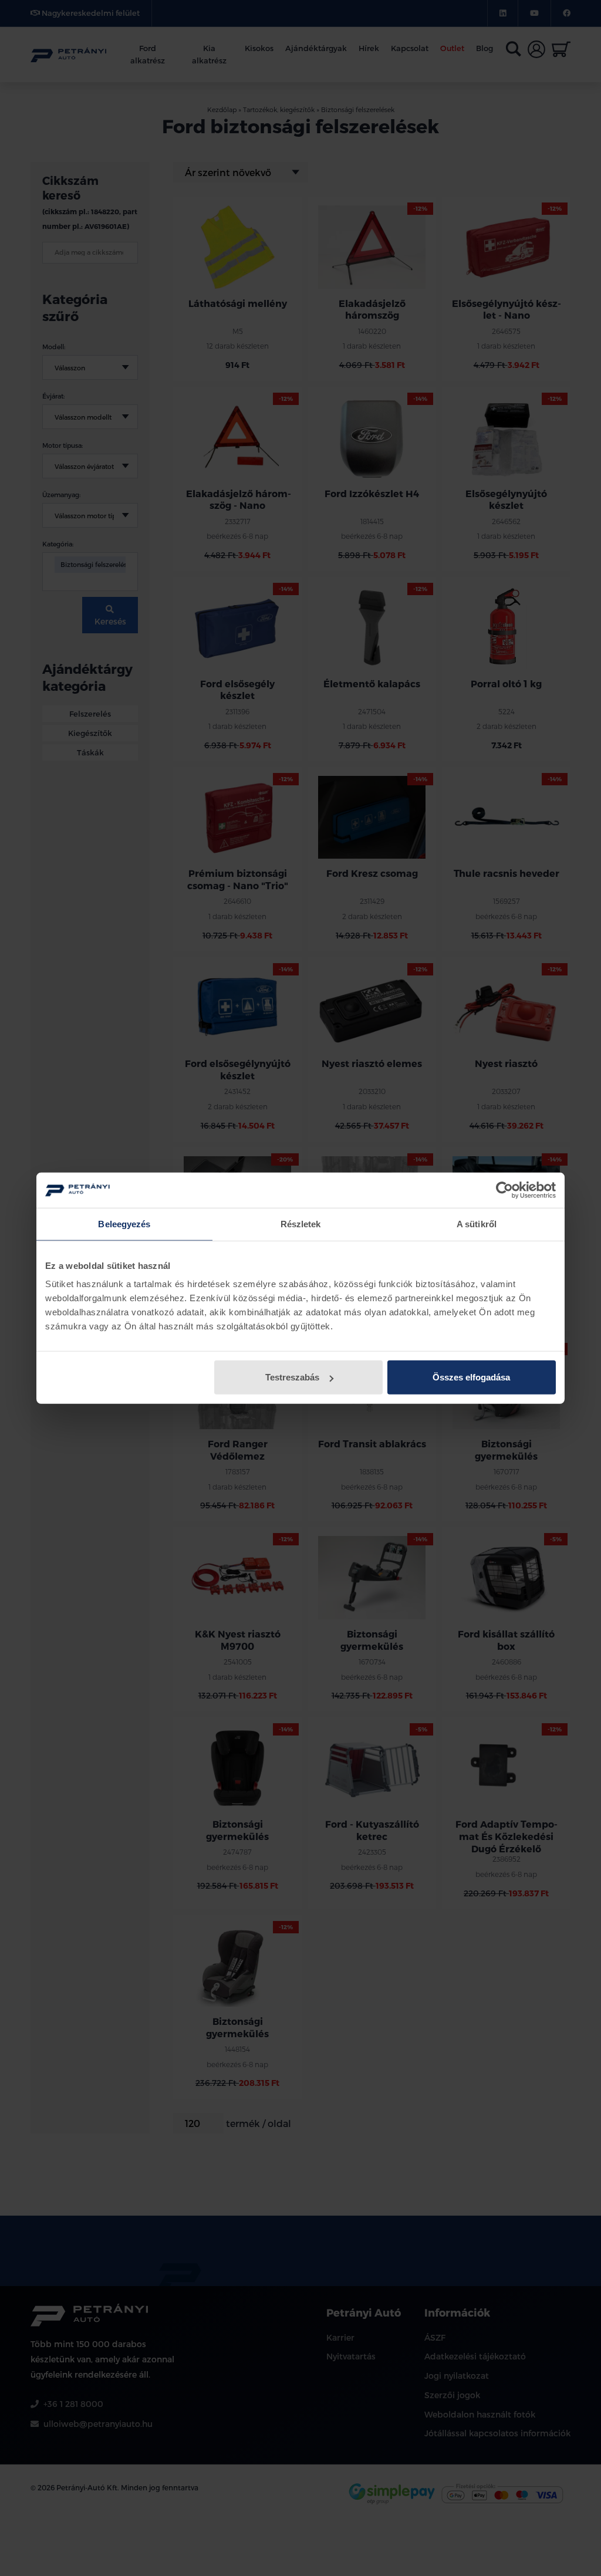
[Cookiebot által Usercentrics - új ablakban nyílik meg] (504, 1190)
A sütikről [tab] (477, 1223)
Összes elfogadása (471, 1377)
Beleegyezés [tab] (124, 1223)
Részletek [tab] (301, 1223)
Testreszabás (292, 1377)
